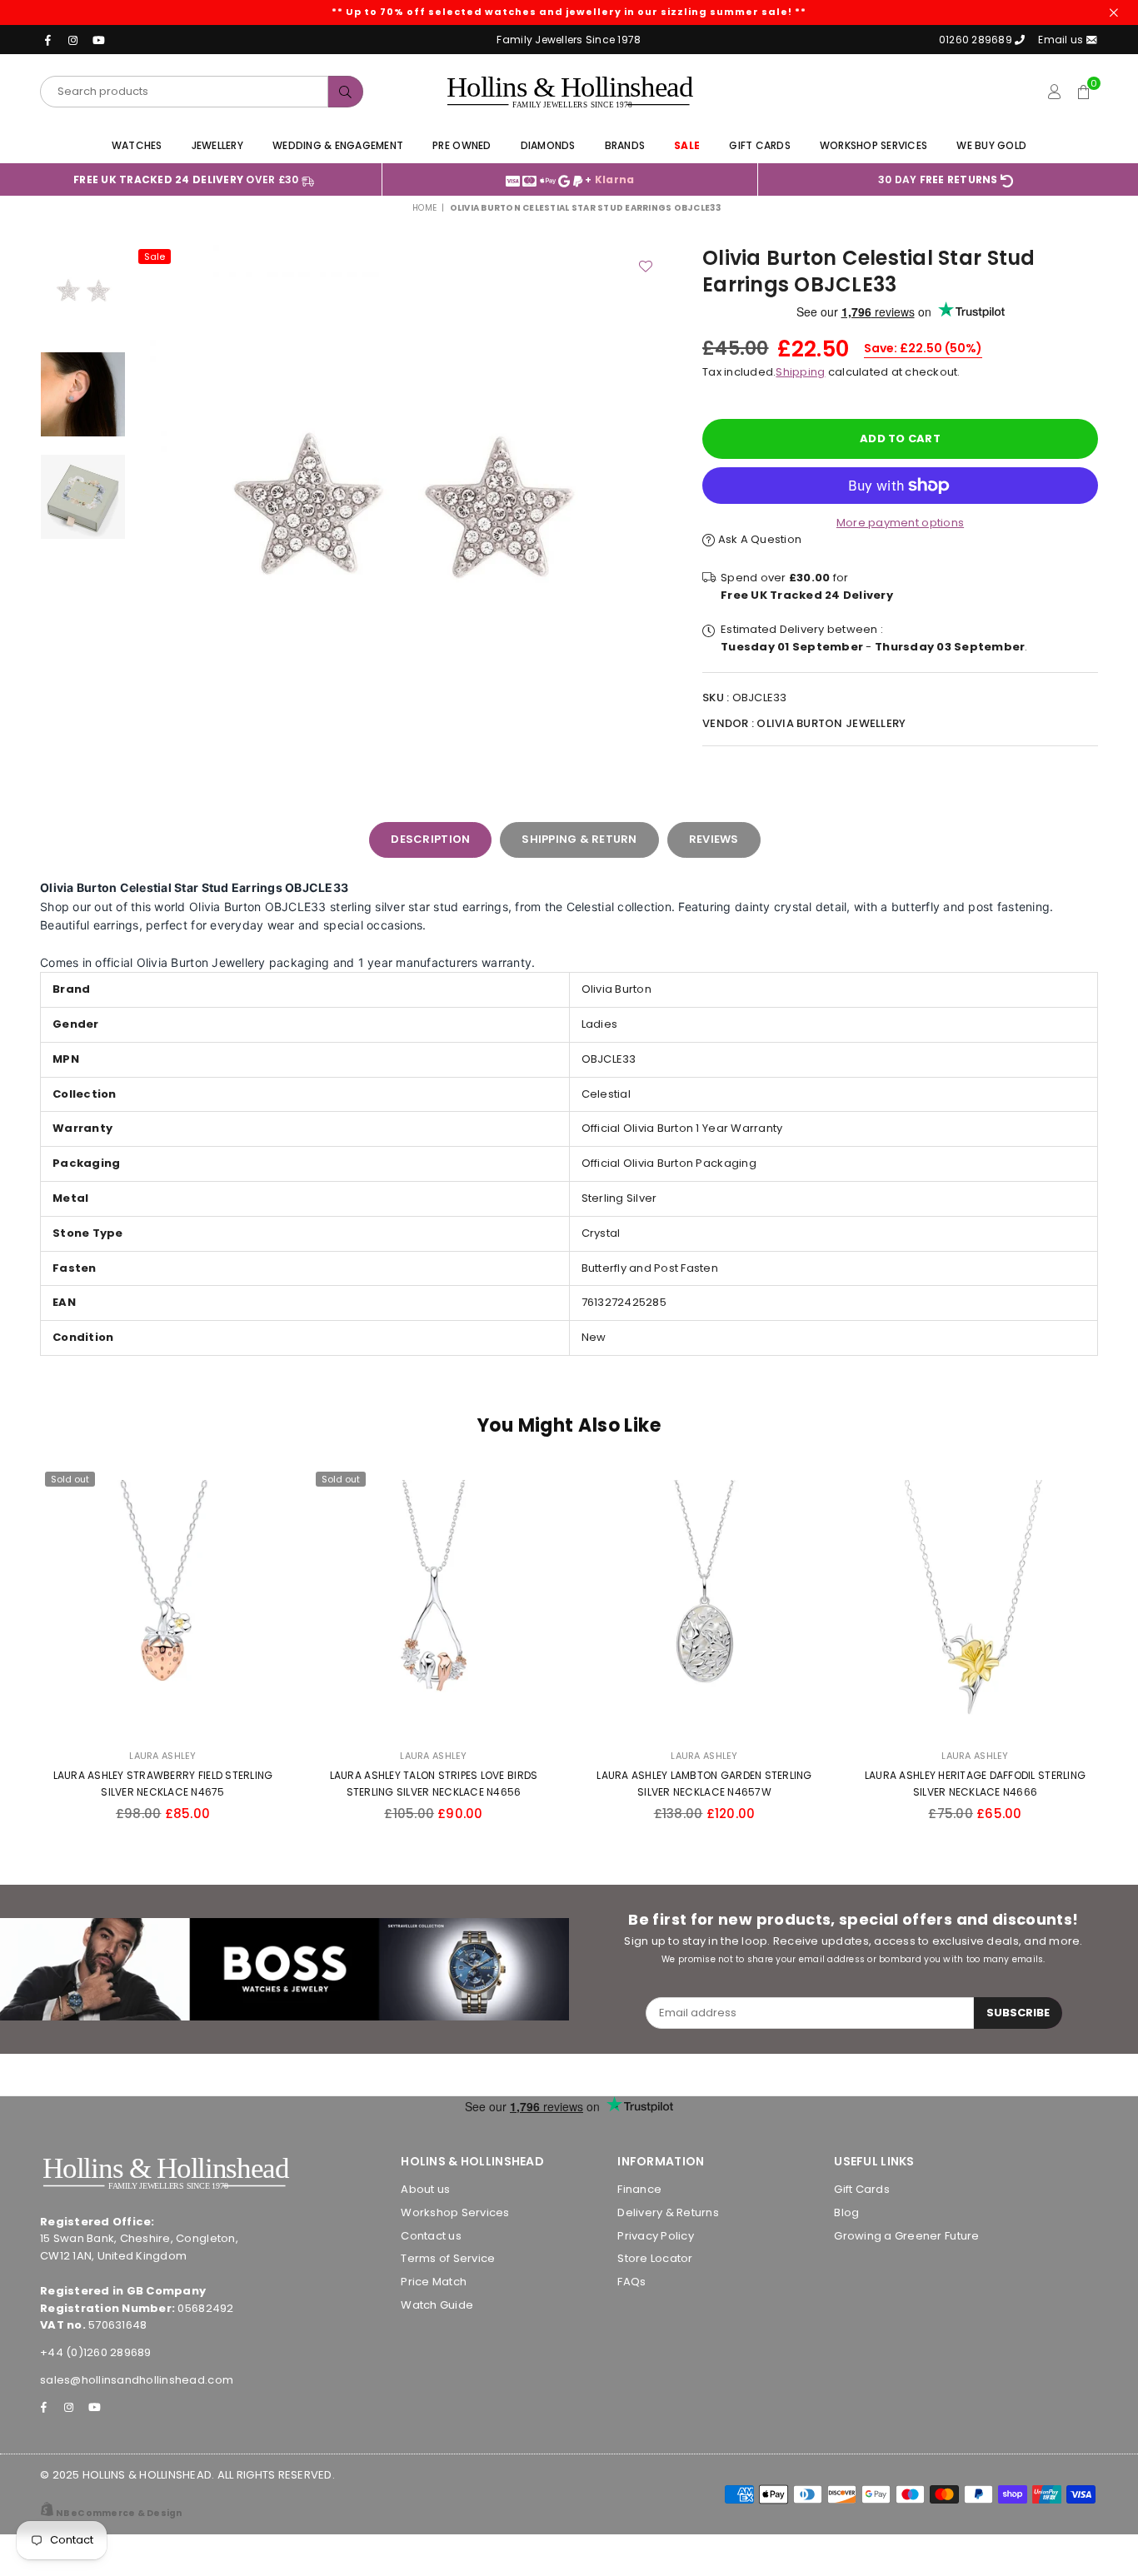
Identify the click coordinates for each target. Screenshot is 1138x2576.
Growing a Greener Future (906, 2236)
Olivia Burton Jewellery (831, 723)
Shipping (800, 372)
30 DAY (938, 179)
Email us (1062, 40)
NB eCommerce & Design (119, 2513)
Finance (639, 2189)
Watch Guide (437, 2305)
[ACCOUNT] (1054, 92)
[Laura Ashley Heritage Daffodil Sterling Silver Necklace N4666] (975, 1602)
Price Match (434, 2282)
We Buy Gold (991, 145)
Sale (155, 257)
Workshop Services (873, 145)
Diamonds (548, 145)
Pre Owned (462, 145)
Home (424, 208)
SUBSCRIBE (1018, 2013)
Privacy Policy (656, 2236)
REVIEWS (714, 839)
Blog (846, 2212)
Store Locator (655, 2258)
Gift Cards (760, 145)
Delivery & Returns (668, 2212)
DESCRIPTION (430, 839)
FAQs (631, 2282)
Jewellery (217, 145)
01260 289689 (976, 40)
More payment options (900, 523)
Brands (625, 145)
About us (425, 2189)
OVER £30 (187, 179)
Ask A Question (758, 539)
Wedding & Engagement (338, 145)
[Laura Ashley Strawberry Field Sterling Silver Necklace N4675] (163, 1602)
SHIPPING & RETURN (579, 839)
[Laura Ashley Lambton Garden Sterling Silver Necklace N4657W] (704, 1602)
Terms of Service (448, 2258)
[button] (1083, 92)
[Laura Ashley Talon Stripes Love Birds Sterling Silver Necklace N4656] (434, 1602)
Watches (137, 145)
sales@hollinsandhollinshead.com (137, 2380)
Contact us (431, 2236)
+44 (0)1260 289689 (96, 2352)
